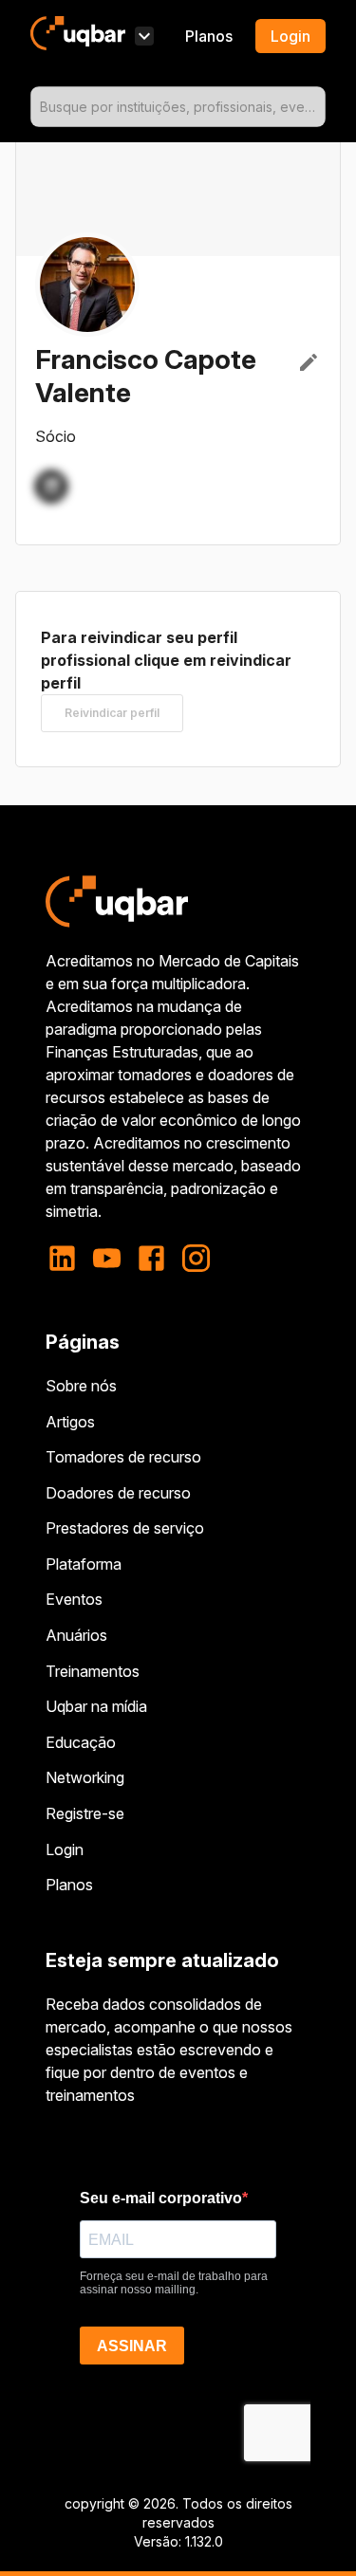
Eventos (74, 1599)
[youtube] (107, 1258)
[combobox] (178, 107)
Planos (209, 36)
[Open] (317, 107)
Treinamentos (93, 1671)
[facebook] (151, 1258)
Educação (81, 1742)
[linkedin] (68, 1258)
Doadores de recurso (118, 1493)
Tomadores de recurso (123, 1457)
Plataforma (84, 1564)
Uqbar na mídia (96, 1706)
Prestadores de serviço (125, 1528)
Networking (85, 1777)
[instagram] (196, 1258)
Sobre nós (81, 1386)
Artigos (70, 1422)
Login (65, 1849)
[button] (51, 487)
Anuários (76, 1635)
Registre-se (85, 1813)
